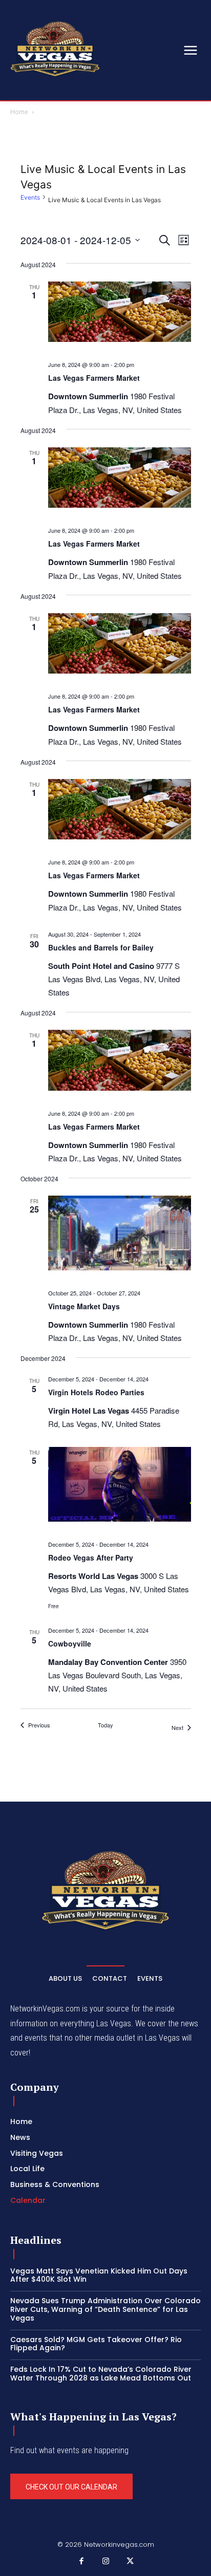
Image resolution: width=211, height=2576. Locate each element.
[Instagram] (105, 2562)
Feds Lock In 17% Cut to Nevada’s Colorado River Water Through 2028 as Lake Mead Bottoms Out (101, 2374)
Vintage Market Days (84, 1306)
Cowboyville (70, 1643)
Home (19, 112)
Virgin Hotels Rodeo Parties (96, 1392)
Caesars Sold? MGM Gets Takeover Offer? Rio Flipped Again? (96, 2344)
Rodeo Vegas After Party (91, 1557)
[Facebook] (81, 2562)
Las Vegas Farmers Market (94, 378)
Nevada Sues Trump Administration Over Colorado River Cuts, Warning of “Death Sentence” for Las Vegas (105, 2309)
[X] (130, 2562)
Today (105, 1725)
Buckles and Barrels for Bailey (101, 947)
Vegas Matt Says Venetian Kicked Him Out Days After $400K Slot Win (99, 2275)
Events (30, 197)
